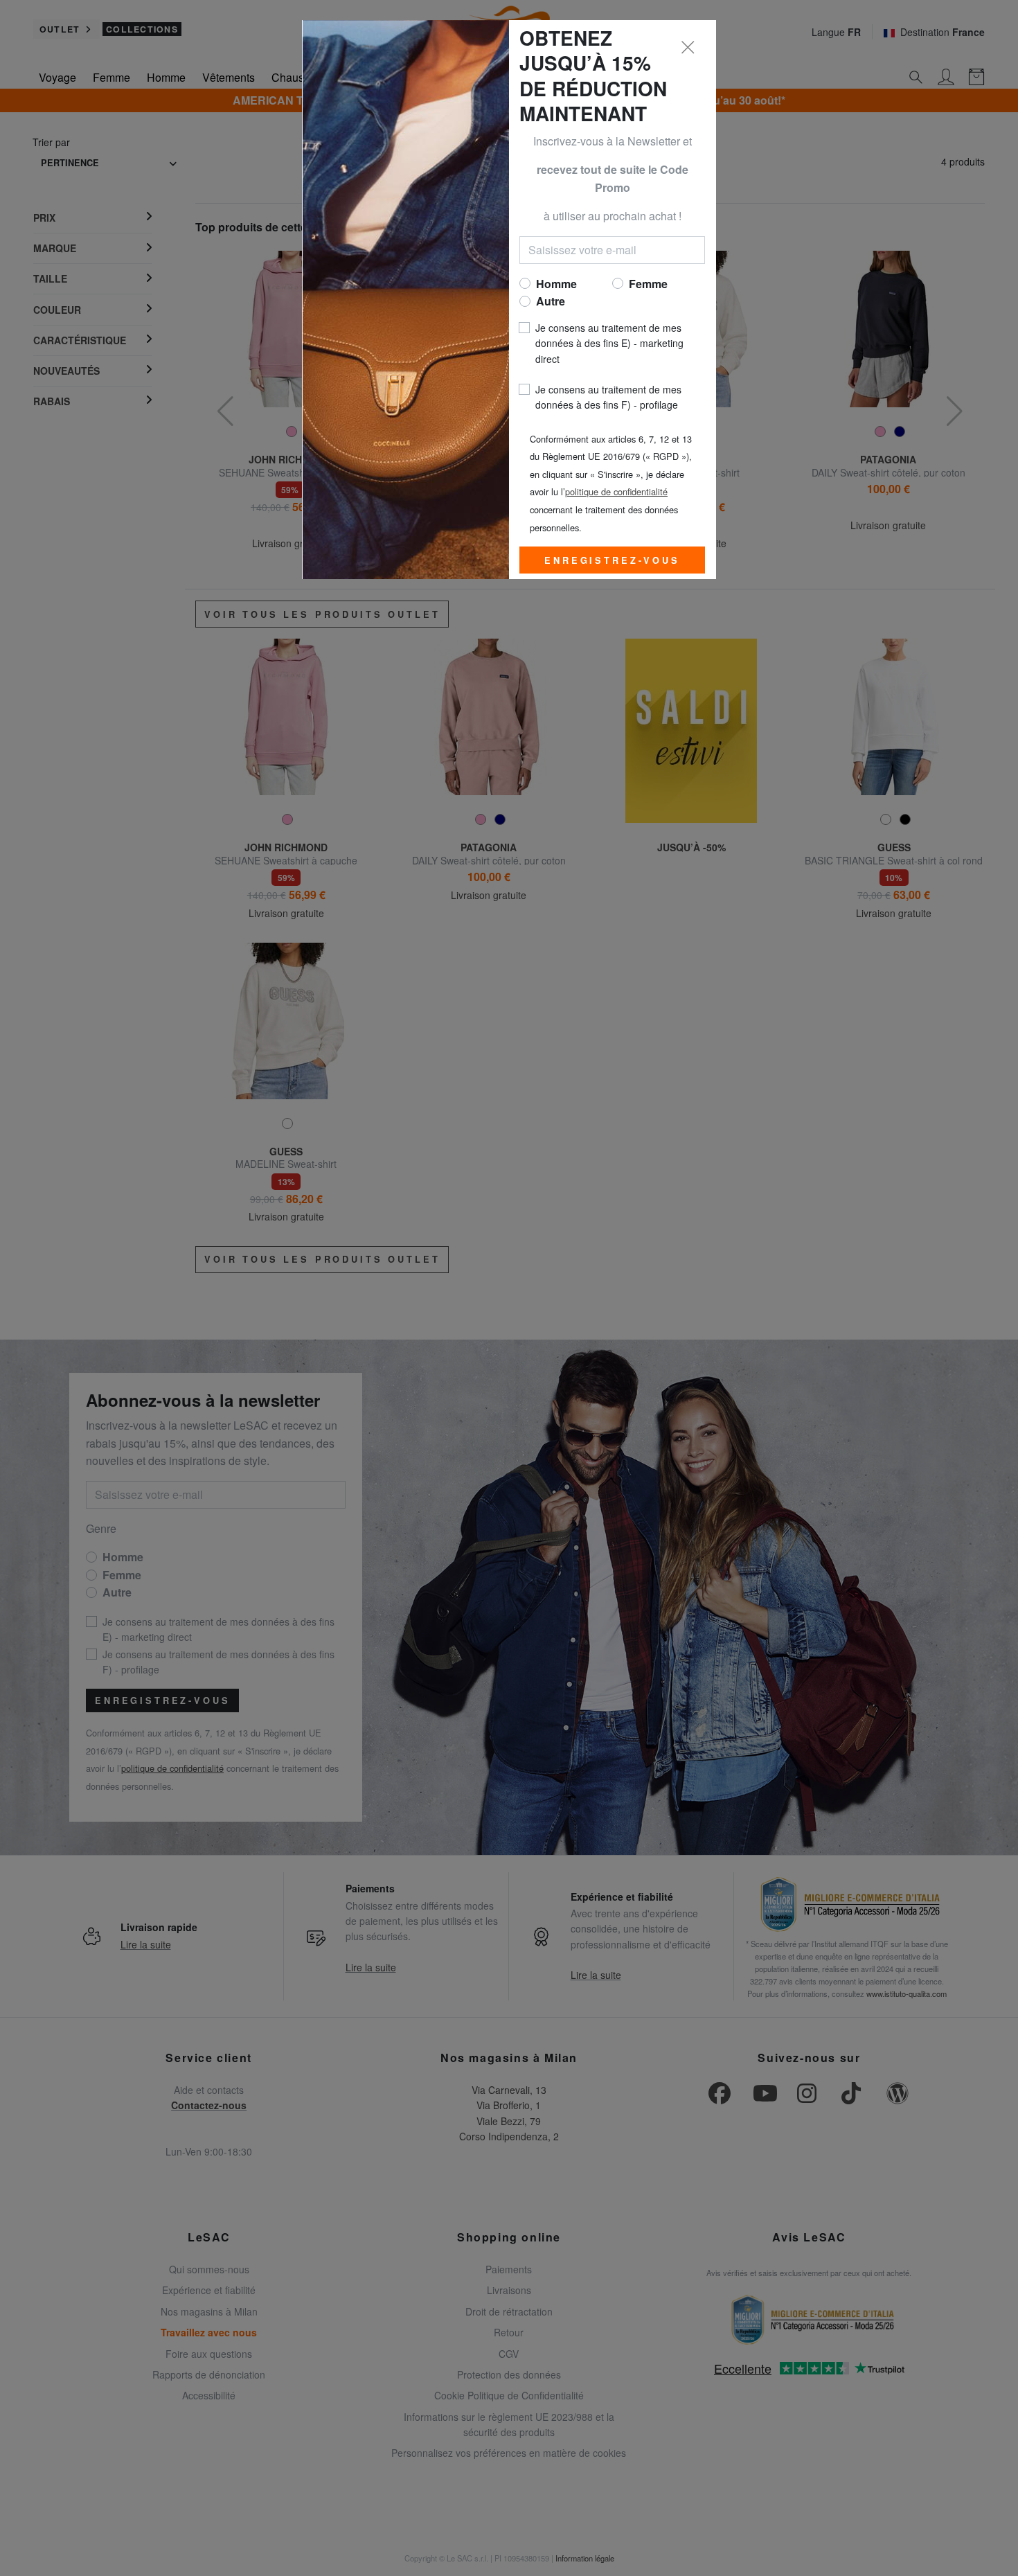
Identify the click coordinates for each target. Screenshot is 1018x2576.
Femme (648, 284)
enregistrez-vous (612, 560)
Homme (556, 284)
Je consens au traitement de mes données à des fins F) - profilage (608, 397)
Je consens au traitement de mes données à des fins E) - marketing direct (609, 343)
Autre (551, 301)
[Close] (688, 48)
